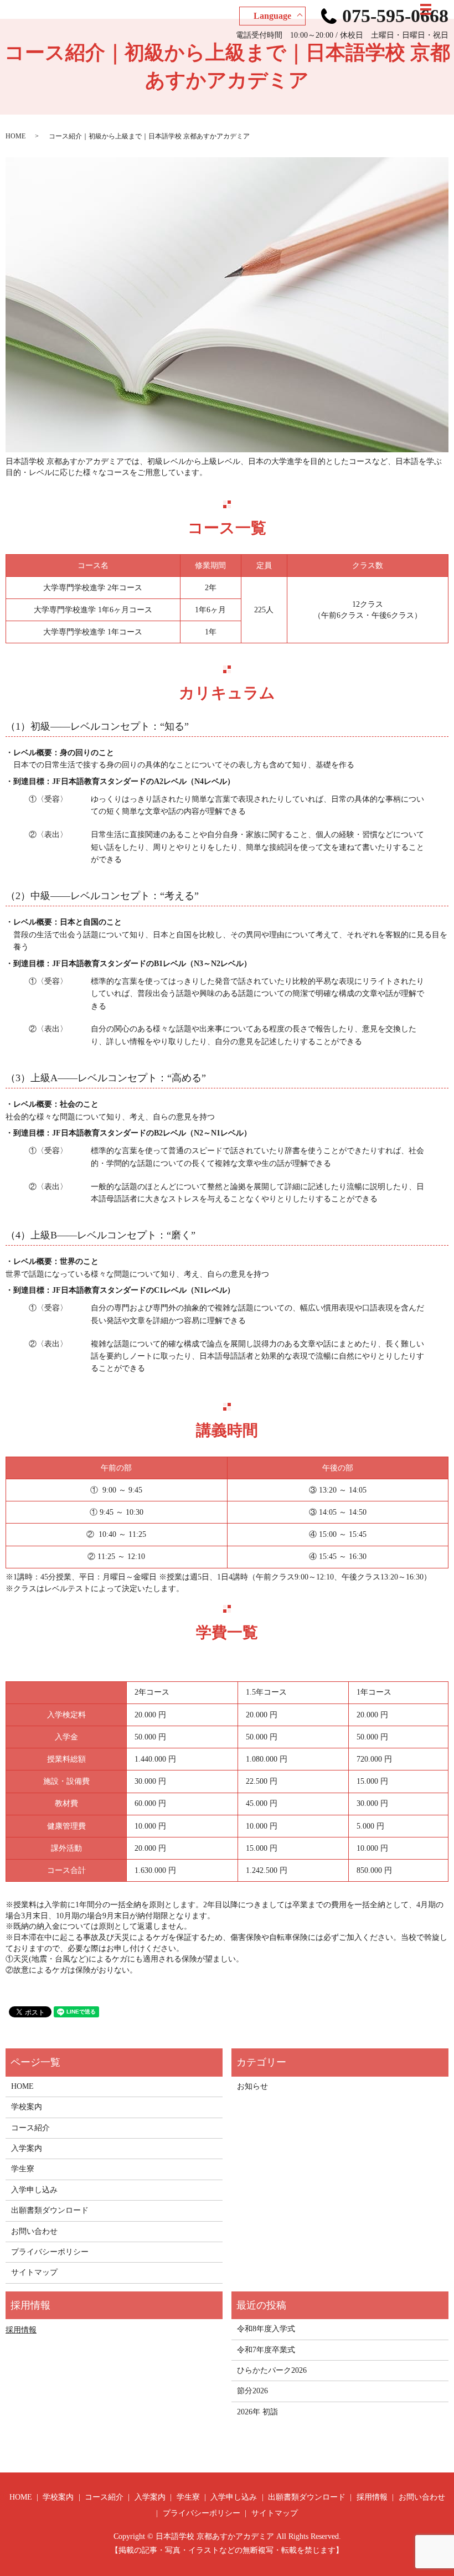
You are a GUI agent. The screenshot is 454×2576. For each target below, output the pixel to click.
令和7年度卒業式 (266, 2350)
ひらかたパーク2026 (272, 2370)
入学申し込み (34, 2190)
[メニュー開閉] (426, 9)
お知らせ (252, 2086)
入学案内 (27, 2148)
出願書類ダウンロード (50, 2210)
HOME (16, 136)
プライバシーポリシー (50, 2252)
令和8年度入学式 (266, 2329)
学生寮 (23, 2169)
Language (272, 16)
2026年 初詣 (257, 2412)
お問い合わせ (34, 2231)
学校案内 (27, 2107)
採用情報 (21, 2330)
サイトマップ (34, 2272)
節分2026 (252, 2391)
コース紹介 (30, 2128)
